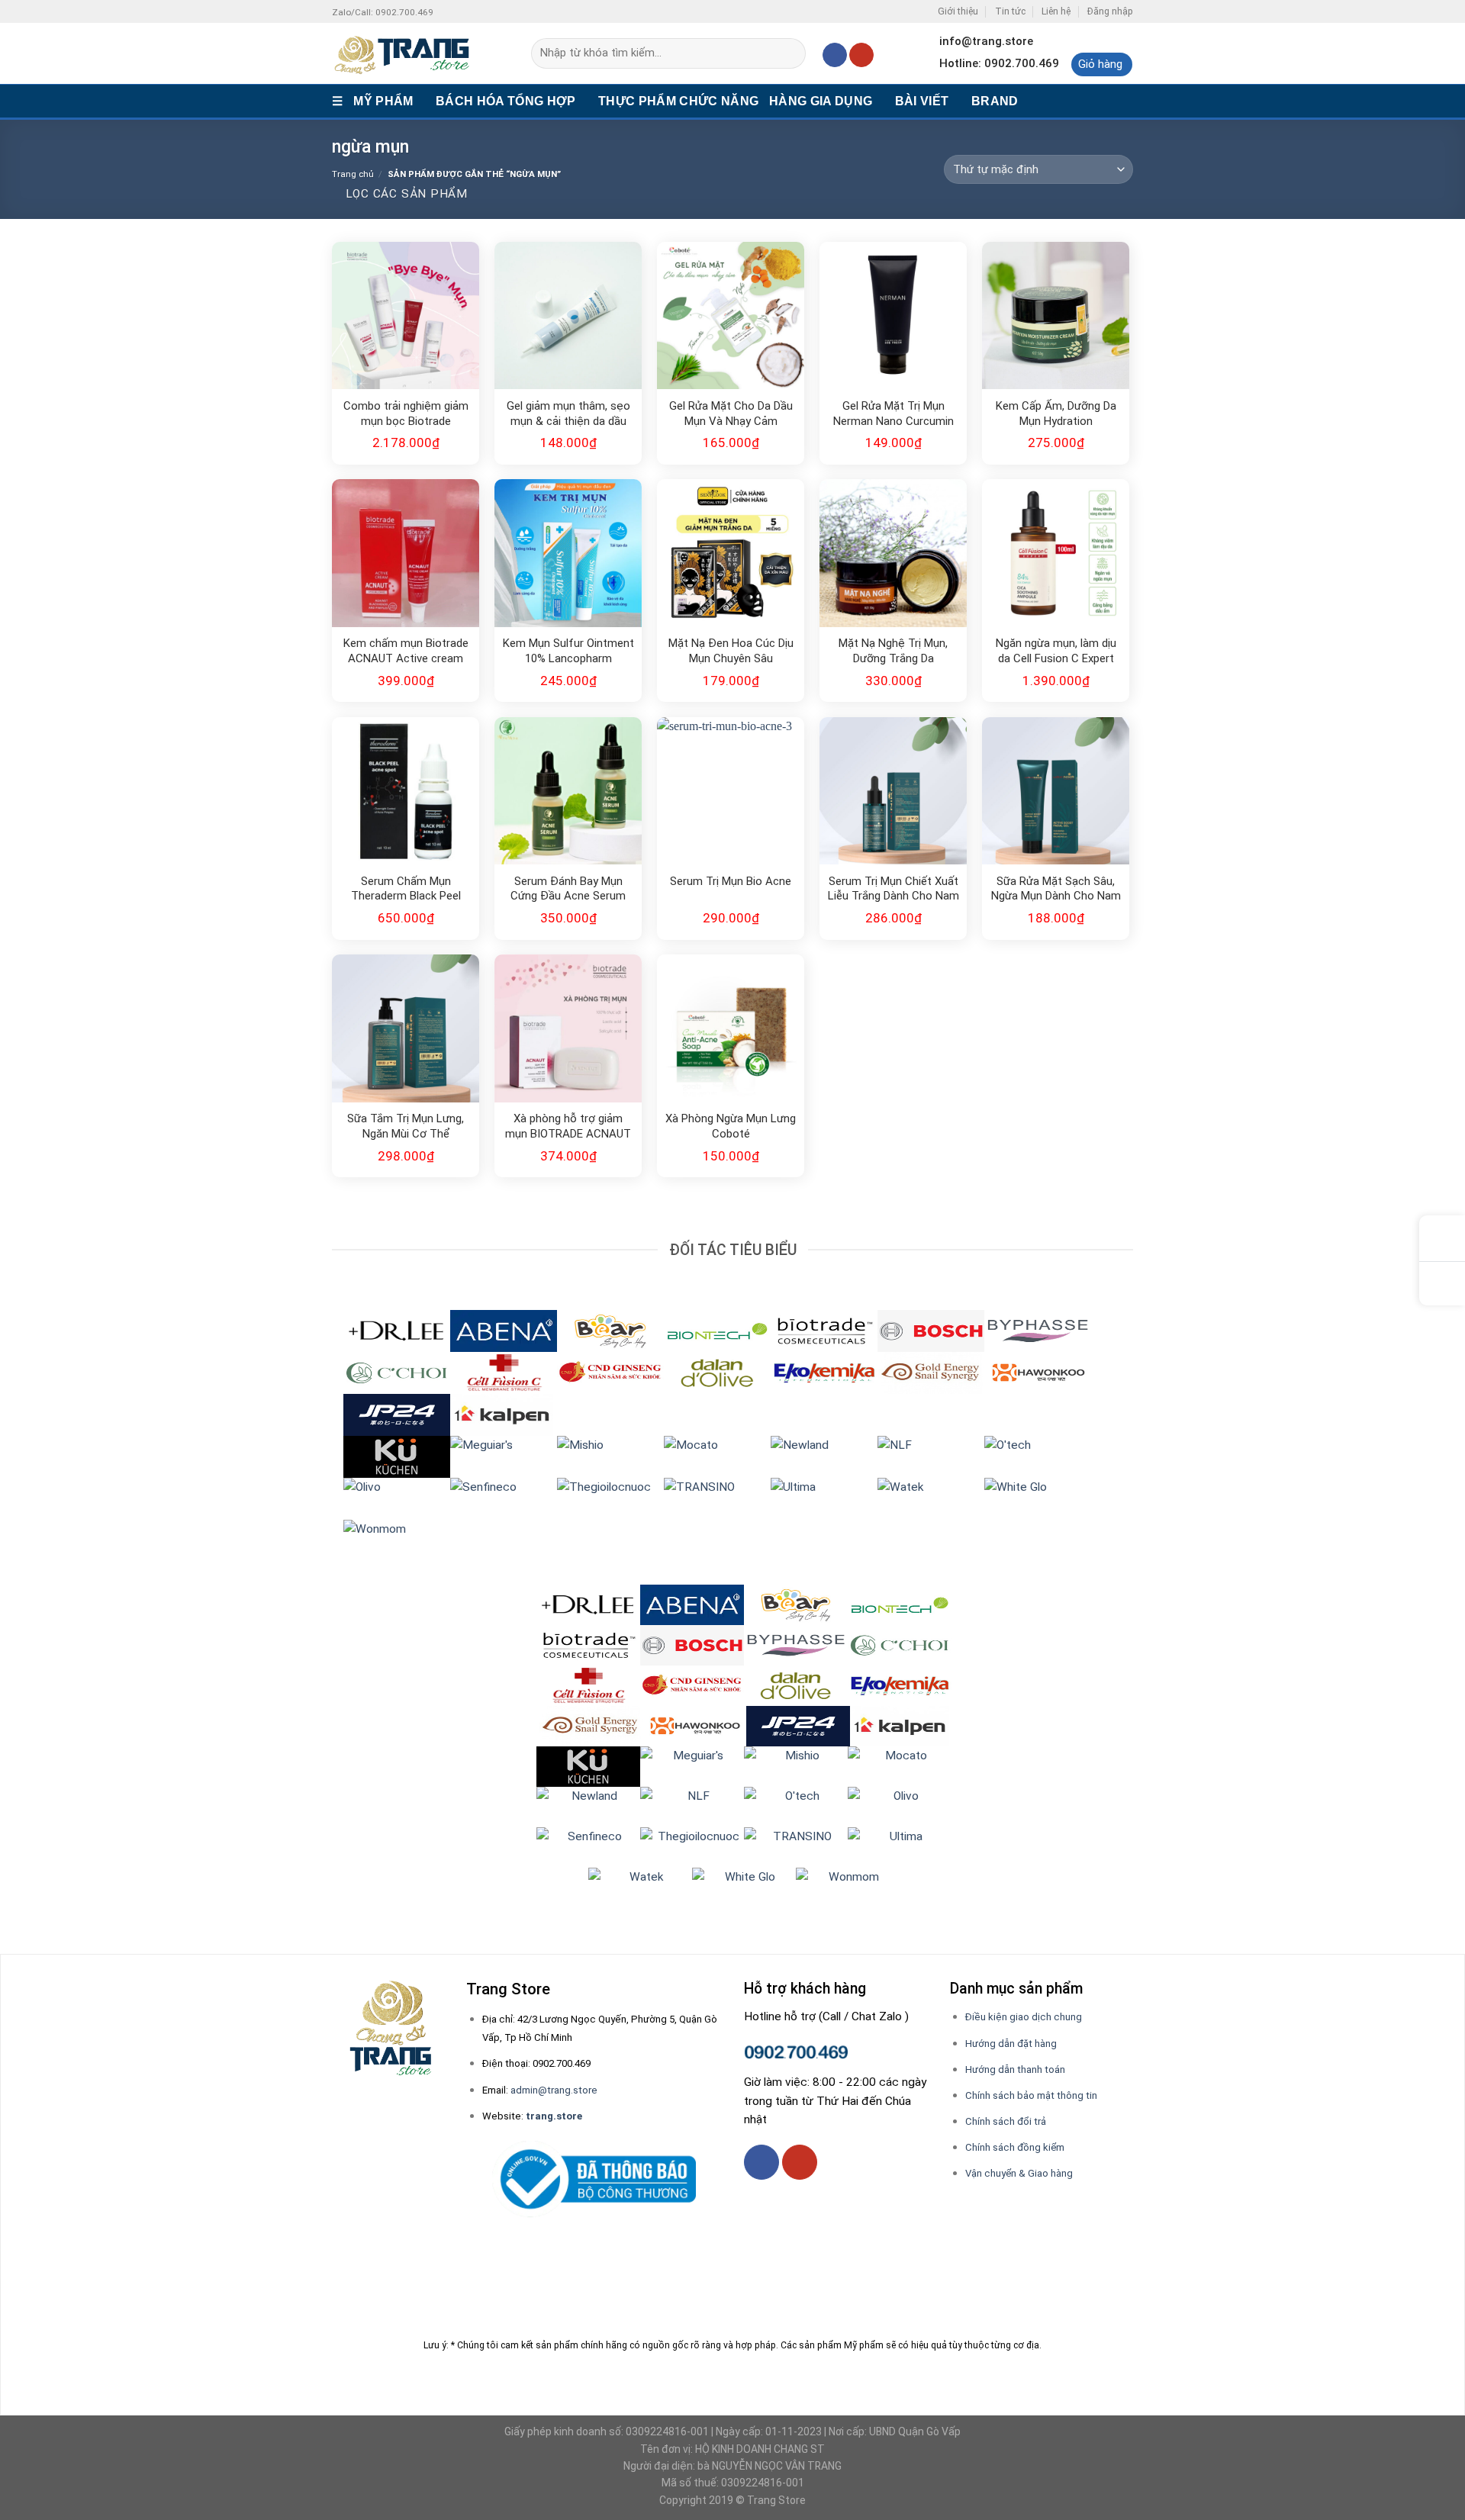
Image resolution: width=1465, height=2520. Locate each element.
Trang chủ (353, 174)
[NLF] (931, 1456)
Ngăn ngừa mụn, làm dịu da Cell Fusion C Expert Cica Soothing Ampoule (1056, 652)
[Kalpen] (502, 1414)
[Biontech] (717, 1330)
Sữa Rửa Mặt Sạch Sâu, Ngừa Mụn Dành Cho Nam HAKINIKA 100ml (1056, 890)
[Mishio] (610, 1456)
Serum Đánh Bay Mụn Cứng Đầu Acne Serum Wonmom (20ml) (568, 890)
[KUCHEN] (397, 1456)
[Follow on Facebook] (835, 55)
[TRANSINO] (717, 1498)
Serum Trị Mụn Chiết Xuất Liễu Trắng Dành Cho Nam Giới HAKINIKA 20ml (893, 890)
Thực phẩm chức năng (678, 101)
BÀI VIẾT (922, 101)
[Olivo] (397, 1498)
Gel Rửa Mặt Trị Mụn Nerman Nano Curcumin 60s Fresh (893, 414)
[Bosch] (931, 1330)
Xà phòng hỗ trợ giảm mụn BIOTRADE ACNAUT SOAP (568, 1127)
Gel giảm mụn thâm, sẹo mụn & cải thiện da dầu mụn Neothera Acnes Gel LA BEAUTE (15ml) (568, 414)
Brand (995, 101)
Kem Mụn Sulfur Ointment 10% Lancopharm (568, 651)
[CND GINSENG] (610, 1372)
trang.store (554, 2116)
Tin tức (1010, 11)
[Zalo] (1442, 1284)
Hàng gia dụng (821, 101)
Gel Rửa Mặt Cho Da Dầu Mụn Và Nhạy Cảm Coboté (731, 414)
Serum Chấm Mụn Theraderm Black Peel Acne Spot (406, 890)
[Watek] (931, 1498)
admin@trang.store (554, 2090)
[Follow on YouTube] (861, 55)
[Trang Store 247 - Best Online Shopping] (409, 53)
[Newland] (824, 1456)
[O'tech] (1038, 1456)
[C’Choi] (397, 1372)
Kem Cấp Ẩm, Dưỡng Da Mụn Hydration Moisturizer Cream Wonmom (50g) (1056, 414)
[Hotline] (1442, 1239)
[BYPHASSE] (1038, 1330)
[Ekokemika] (824, 1372)
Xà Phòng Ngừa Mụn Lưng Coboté (731, 1126)
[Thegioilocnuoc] (610, 1498)
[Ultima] (824, 1498)
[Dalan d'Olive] (717, 1372)
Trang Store (776, 2500)
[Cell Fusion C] (504, 1372)
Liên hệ (1056, 11)
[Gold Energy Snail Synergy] (931, 1372)
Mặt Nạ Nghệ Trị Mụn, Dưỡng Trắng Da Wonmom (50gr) (893, 652)
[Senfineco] (504, 1498)
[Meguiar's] (504, 1456)
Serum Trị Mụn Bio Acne (731, 881)
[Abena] (504, 1330)
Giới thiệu (958, 11)
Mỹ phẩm (383, 101)
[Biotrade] (824, 1330)
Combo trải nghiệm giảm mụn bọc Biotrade (406, 414)
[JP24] (397, 1414)
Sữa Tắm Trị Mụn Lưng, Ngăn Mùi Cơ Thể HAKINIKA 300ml (406, 1127)
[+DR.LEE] (397, 1330)
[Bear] (610, 1330)
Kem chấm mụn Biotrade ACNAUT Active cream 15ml (406, 652)
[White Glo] (1038, 1498)
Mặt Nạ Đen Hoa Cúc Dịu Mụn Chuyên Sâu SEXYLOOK (731, 652)
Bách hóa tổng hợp (506, 101)
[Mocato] (717, 1456)
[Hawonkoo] (1038, 1372)
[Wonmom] (397, 1540)
